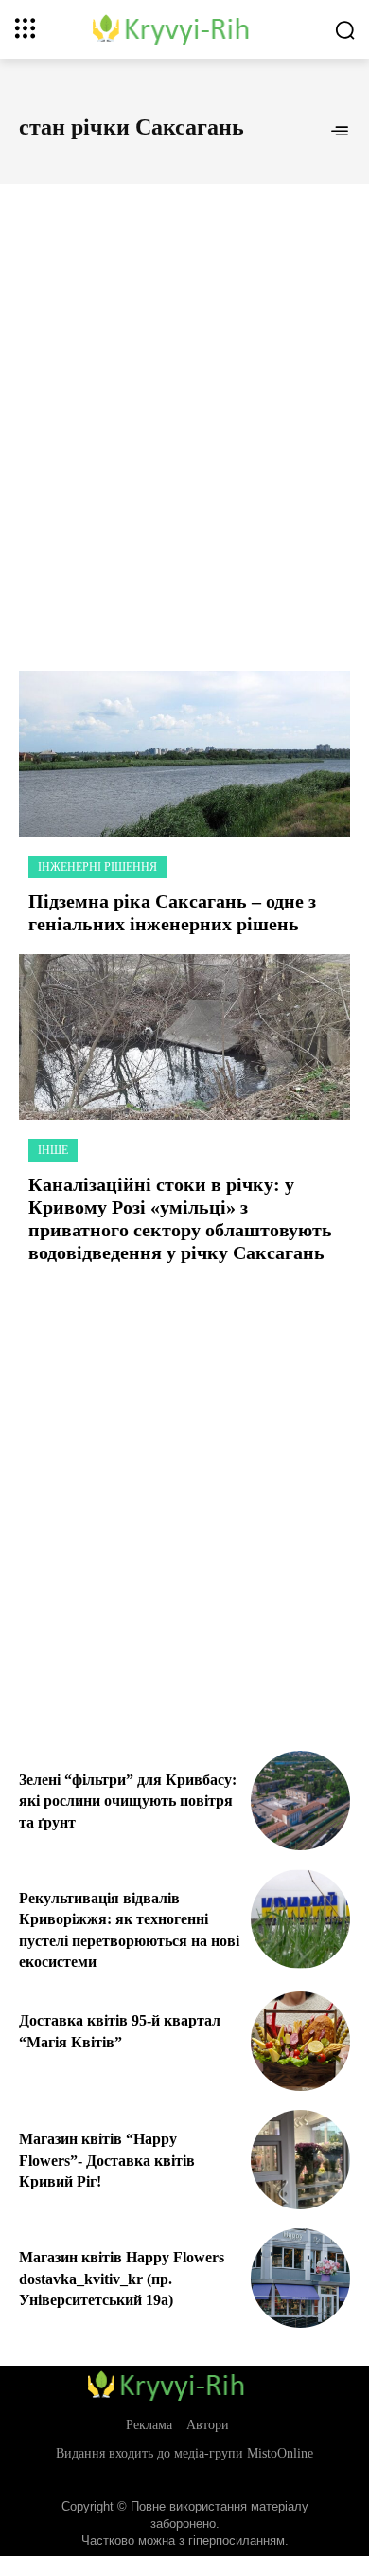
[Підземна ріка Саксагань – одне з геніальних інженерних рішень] (184, 754)
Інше (53, 1150)
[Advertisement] (184, 406)
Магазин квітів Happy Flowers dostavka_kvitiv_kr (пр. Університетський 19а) (122, 2279)
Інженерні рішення (97, 867)
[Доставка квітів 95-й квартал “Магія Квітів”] (300, 2041)
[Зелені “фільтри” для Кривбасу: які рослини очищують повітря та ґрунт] (300, 1801)
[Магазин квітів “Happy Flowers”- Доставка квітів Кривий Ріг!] (300, 2160)
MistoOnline (280, 2453)
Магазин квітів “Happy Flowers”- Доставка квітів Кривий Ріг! (107, 2160)
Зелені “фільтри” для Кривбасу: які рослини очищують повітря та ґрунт (128, 1801)
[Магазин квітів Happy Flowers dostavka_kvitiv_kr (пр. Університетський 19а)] (300, 2278)
